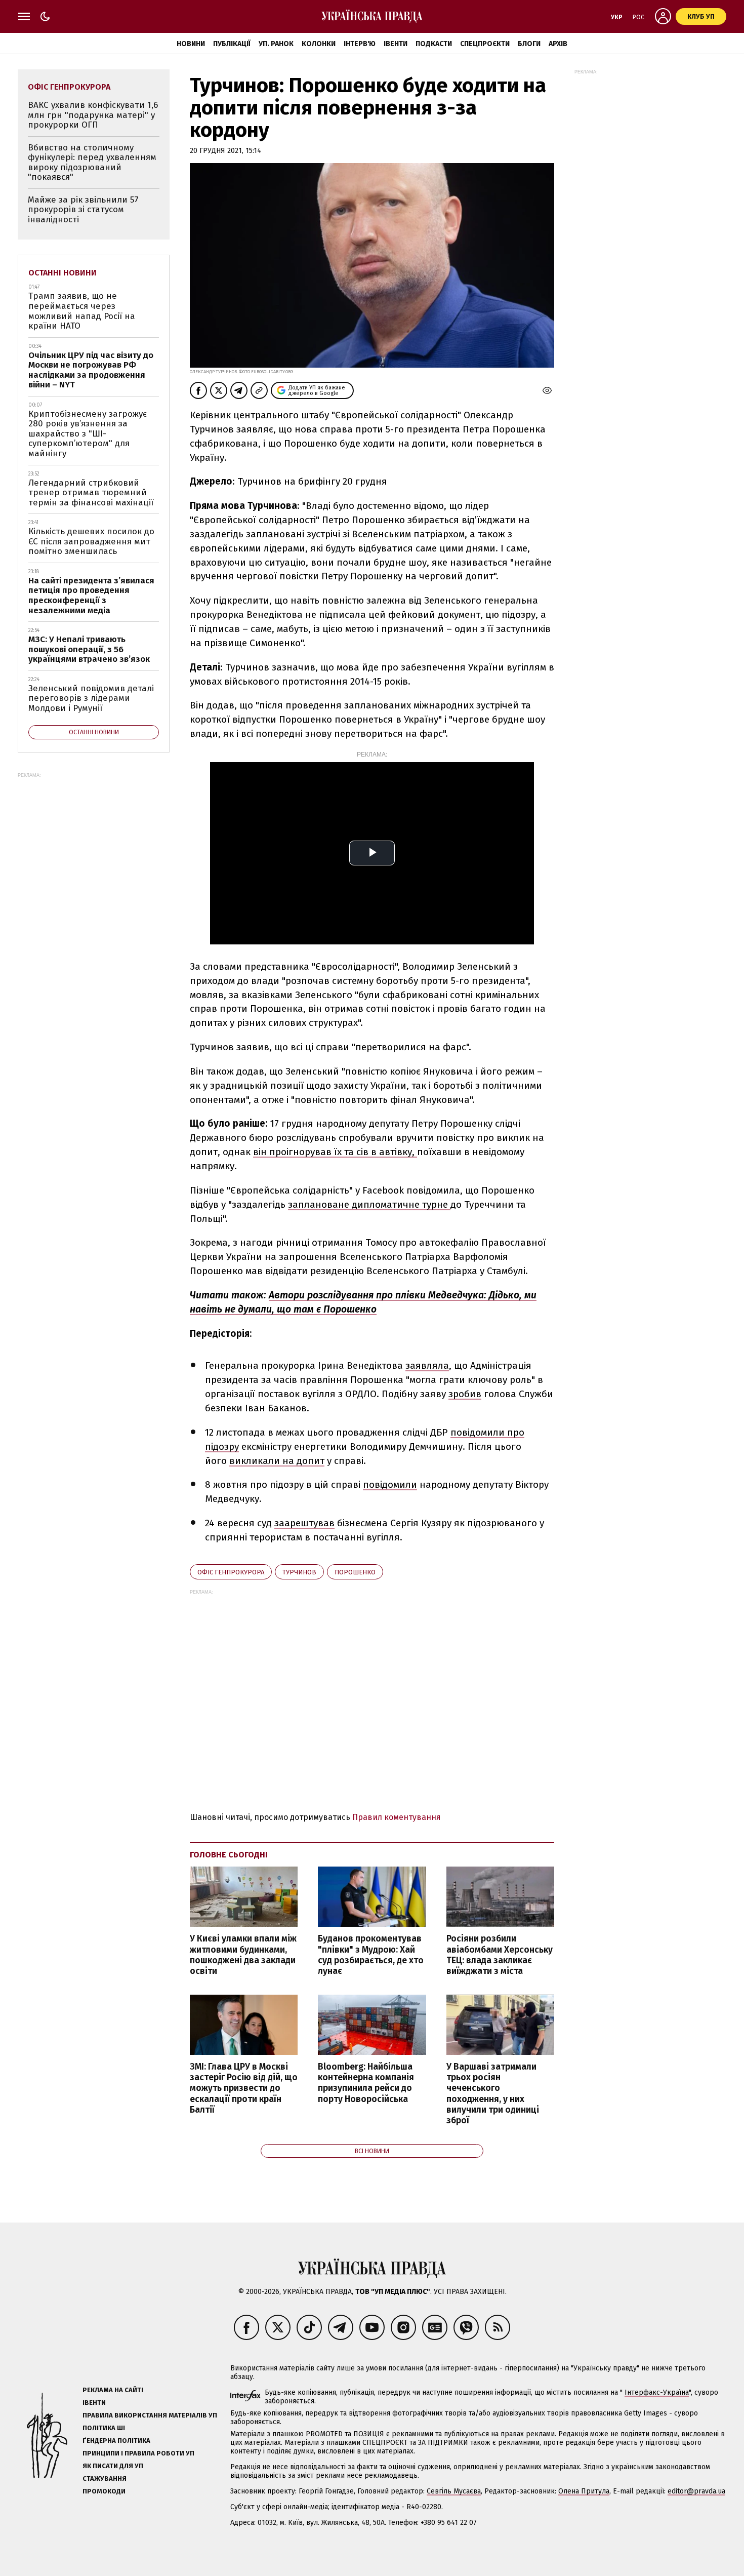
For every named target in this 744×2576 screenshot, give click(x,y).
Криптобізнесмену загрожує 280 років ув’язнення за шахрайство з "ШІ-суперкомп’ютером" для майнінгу (88, 434)
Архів (558, 44)
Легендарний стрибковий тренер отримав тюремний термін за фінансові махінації (91, 493)
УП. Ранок (276, 44)
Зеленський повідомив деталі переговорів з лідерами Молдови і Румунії (91, 698)
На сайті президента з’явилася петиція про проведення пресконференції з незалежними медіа (91, 596)
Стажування (105, 2479)
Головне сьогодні (229, 1855)
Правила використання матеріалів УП (150, 2415)
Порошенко (355, 1572)
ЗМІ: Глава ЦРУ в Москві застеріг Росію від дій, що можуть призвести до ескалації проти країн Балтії (244, 2088)
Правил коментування (397, 1817)
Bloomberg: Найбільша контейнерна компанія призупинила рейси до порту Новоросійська (366, 2083)
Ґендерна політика (116, 2441)
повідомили (390, 1484)
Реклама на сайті (113, 2390)
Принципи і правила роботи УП (138, 2453)
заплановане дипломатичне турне (369, 1204)
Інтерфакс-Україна (657, 2392)
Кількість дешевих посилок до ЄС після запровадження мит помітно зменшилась (91, 541)
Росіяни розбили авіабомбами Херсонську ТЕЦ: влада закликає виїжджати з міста (500, 1955)
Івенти (396, 44)
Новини (191, 44)
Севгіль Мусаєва (454, 2491)
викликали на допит (277, 1461)
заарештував (304, 1523)
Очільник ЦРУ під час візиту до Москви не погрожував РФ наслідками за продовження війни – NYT (91, 370)
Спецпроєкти (485, 44)
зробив (465, 1394)
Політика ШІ (104, 2428)
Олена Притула (584, 2491)
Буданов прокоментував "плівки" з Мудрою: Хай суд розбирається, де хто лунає (371, 1955)
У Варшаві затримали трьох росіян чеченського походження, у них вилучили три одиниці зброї (493, 2094)
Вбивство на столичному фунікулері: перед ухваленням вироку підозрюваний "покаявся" (92, 163)
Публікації (232, 44)
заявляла (427, 1365)
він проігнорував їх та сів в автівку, (335, 1152)
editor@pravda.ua (696, 2491)
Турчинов (299, 1572)
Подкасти (434, 44)
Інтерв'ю (360, 44)
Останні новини (63, 273)
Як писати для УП (113, 2466)
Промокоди (104, 2491)
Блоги (529, 44)
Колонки (319, 44)
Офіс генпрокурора (231, 1572)
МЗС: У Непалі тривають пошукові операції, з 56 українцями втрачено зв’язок (89, 649)
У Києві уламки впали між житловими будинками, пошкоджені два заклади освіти (243, 1955)
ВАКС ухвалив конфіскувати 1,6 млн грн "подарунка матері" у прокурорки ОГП (93, 115)
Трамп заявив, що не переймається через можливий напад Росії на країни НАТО (82, 311)
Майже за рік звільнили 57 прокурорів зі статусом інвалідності (83, 210)
